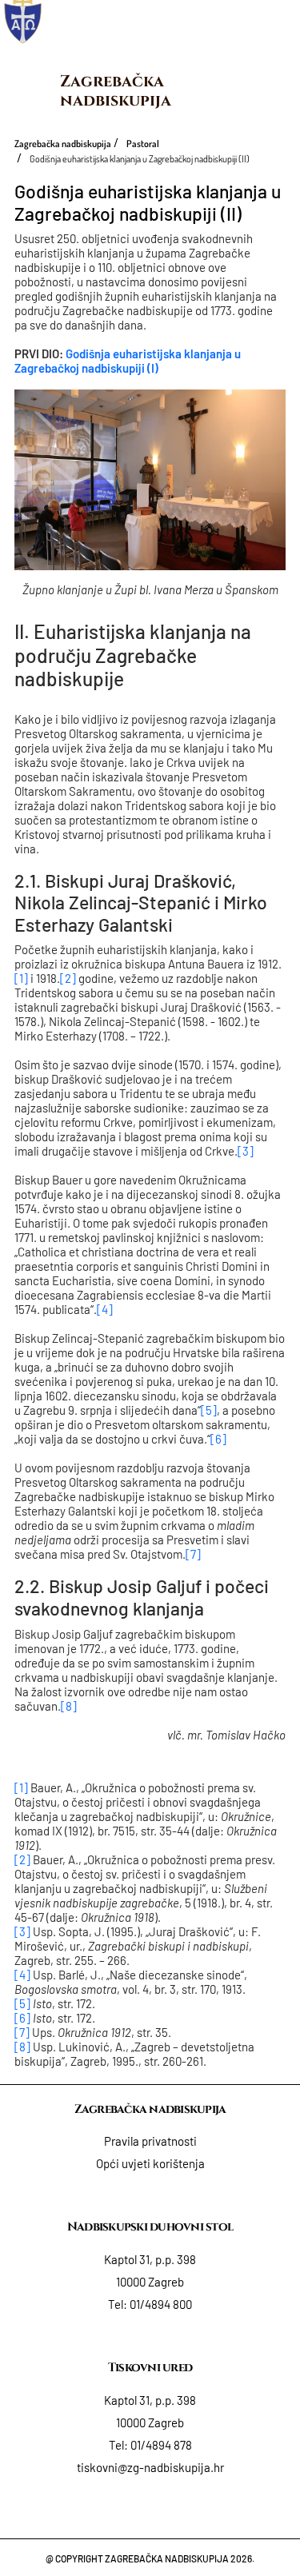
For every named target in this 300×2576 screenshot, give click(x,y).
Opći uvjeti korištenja (150, 2163)
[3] (246, 1151)
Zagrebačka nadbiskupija (116, 91)
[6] (218, 1439)
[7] (193, 1554)
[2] (68, 978)
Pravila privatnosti (150, 2141)
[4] (105, 1309)
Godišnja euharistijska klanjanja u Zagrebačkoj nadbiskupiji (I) (128, 361)
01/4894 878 (161, 2445)
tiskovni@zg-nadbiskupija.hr (150, 2467)
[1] (21, 978)
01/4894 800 (161, 2304)
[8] (69, 1706)
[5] (209, 1410)
